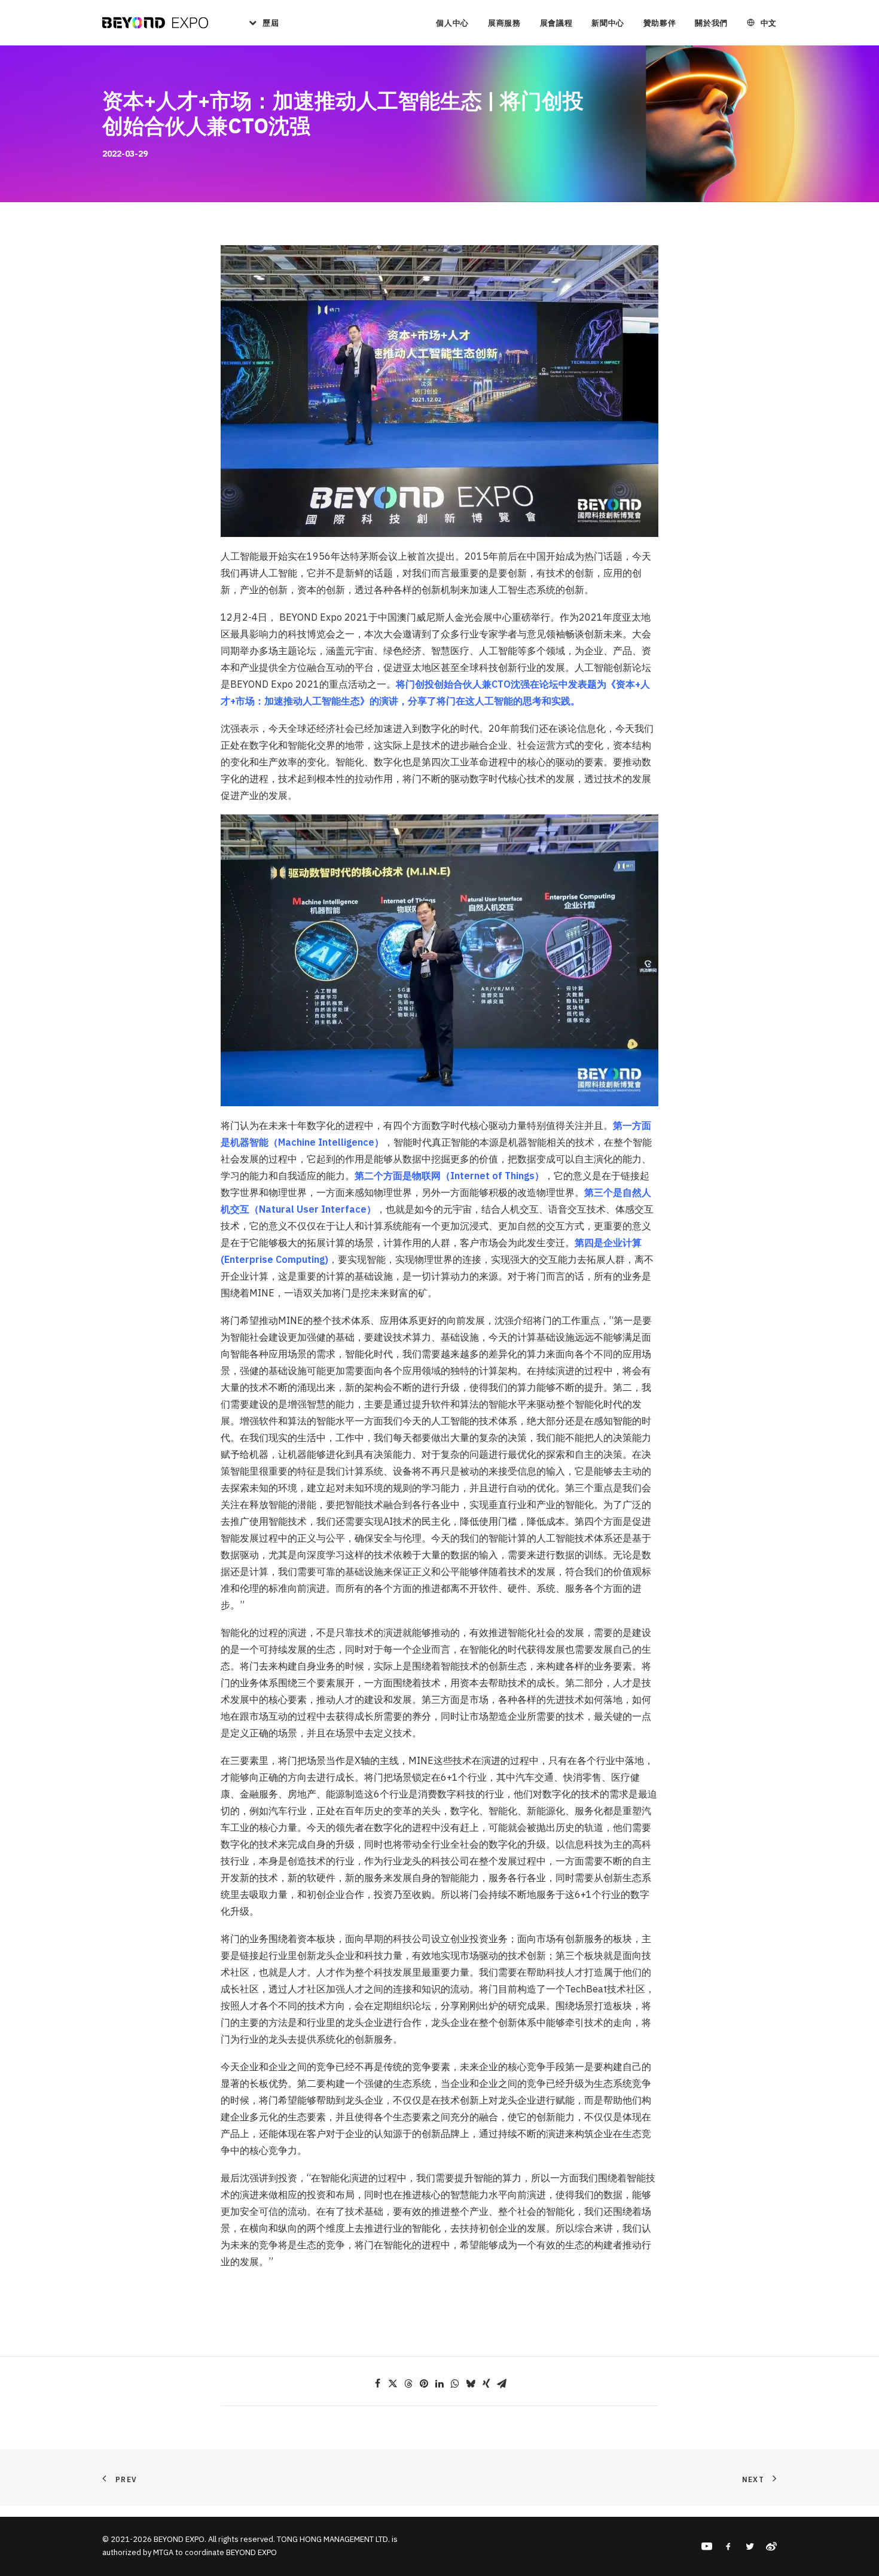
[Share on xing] (486, 2383)
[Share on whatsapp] (455, 2383)
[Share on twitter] (393, 2383)
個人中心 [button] (452, 23)
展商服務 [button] (504, 23)
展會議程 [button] (556, 23)
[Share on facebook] (377, 2383)
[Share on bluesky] (471, 2383)
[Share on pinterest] (424, 2383)
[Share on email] (502, 2383)
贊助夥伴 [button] (660, 23)
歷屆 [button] (271, 23)
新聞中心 (608, 23)
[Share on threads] (408, 2383)
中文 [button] (769, 23)
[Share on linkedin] (439, 2383)
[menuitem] (260, 23)
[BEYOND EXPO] (155, 23)
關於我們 (711, 23)
